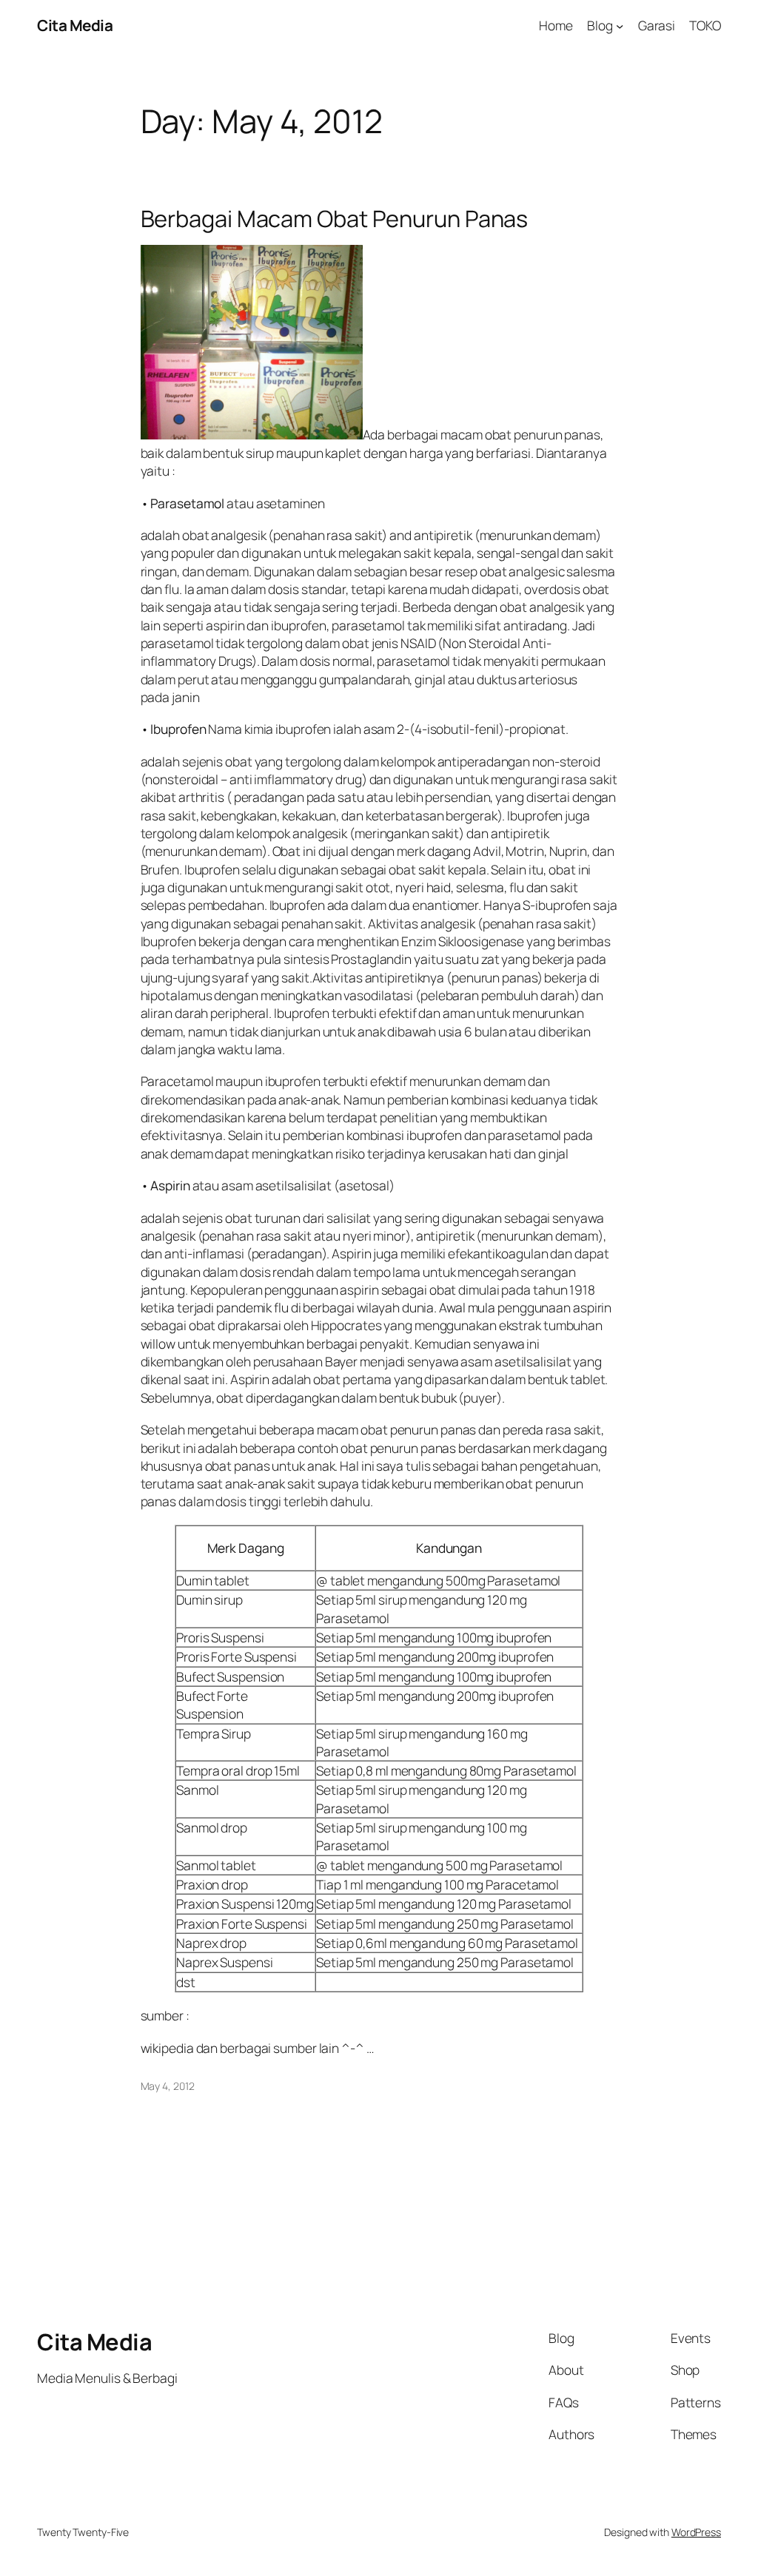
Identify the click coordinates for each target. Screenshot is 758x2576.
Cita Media (75, 25)
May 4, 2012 (168, 2086)
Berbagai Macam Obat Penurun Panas (335, 219)
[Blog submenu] (620, 25)
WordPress (696, 2532)
